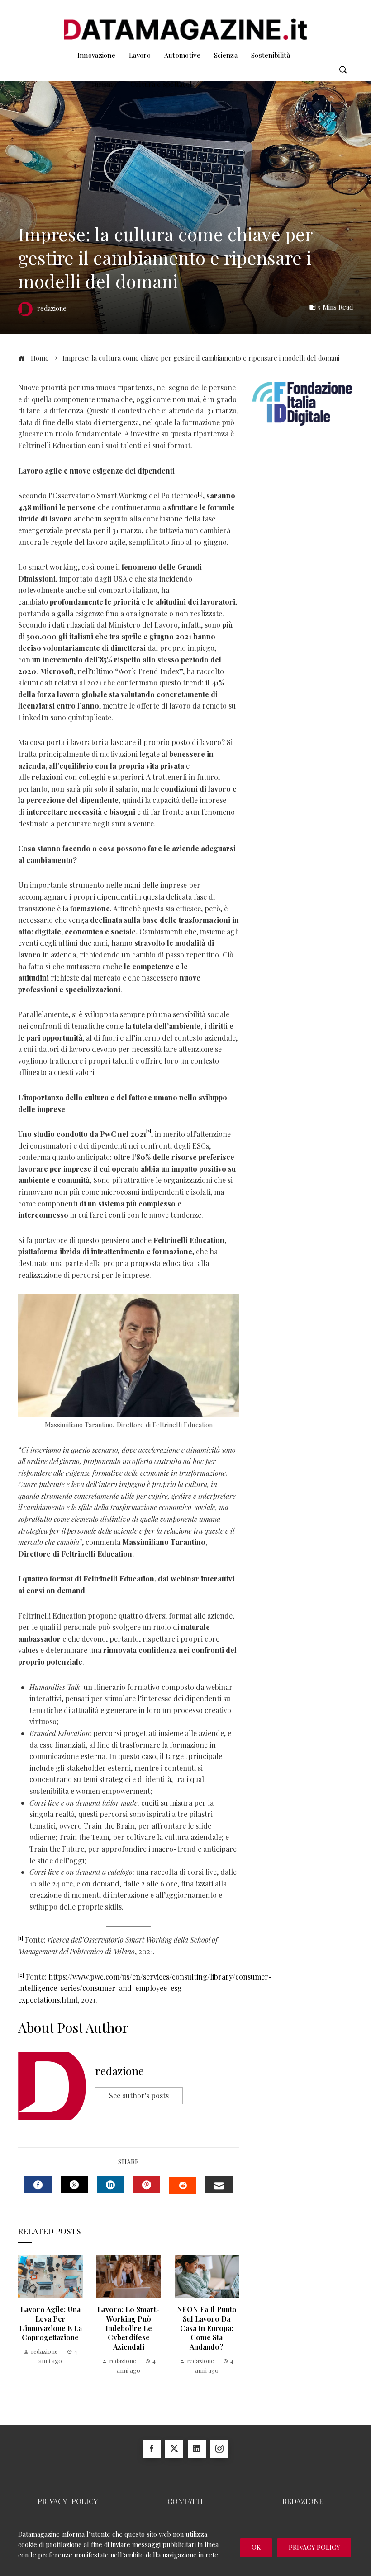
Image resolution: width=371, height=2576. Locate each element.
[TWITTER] (74, 2185)
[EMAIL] (219, 2185)
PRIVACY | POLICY (68, 2501)
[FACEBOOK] (38, 2185)
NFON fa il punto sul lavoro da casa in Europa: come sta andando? (207, 2328)
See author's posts (139, 2095)
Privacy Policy (314, 2547)
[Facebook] (152, 2449)
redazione (119, 2071)
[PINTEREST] (147, 2185)
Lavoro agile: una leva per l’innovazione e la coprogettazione (50, 2323)
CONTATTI (185, 2501)
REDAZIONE (303, 2501)
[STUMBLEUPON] (183, 2186)
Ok (256, 2547)
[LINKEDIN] (110, 2185)
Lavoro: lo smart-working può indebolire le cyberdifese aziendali (128, 2328)
